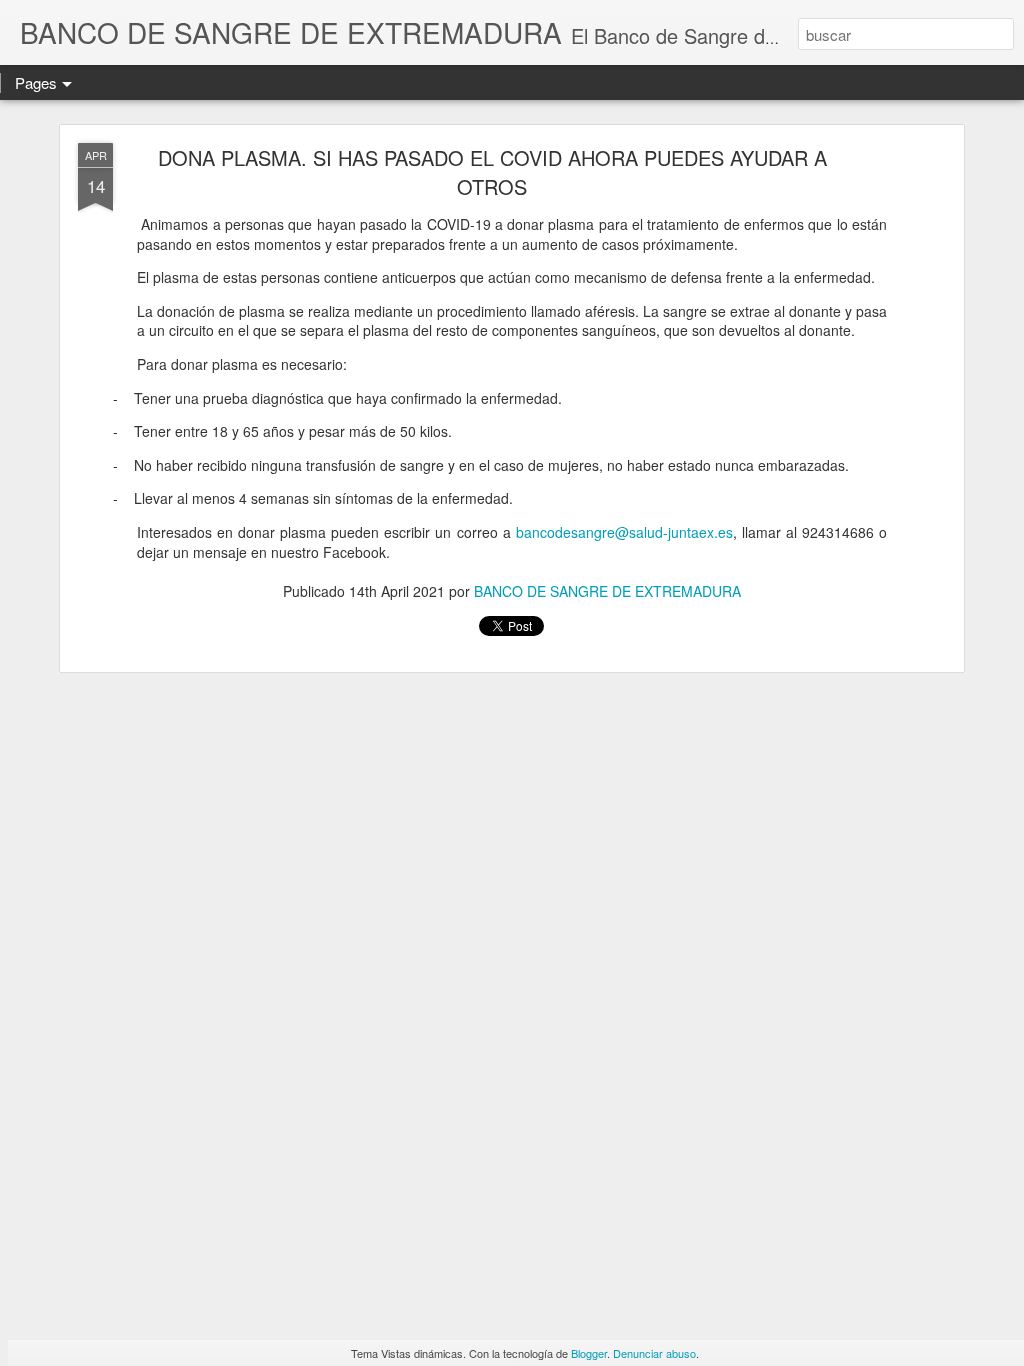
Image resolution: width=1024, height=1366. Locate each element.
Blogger (589, 1353)
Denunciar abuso (654, 1353)
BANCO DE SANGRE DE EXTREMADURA (607, 591)
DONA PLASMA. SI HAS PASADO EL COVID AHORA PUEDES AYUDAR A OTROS (492, 172)
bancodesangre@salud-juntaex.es (624, 532)
